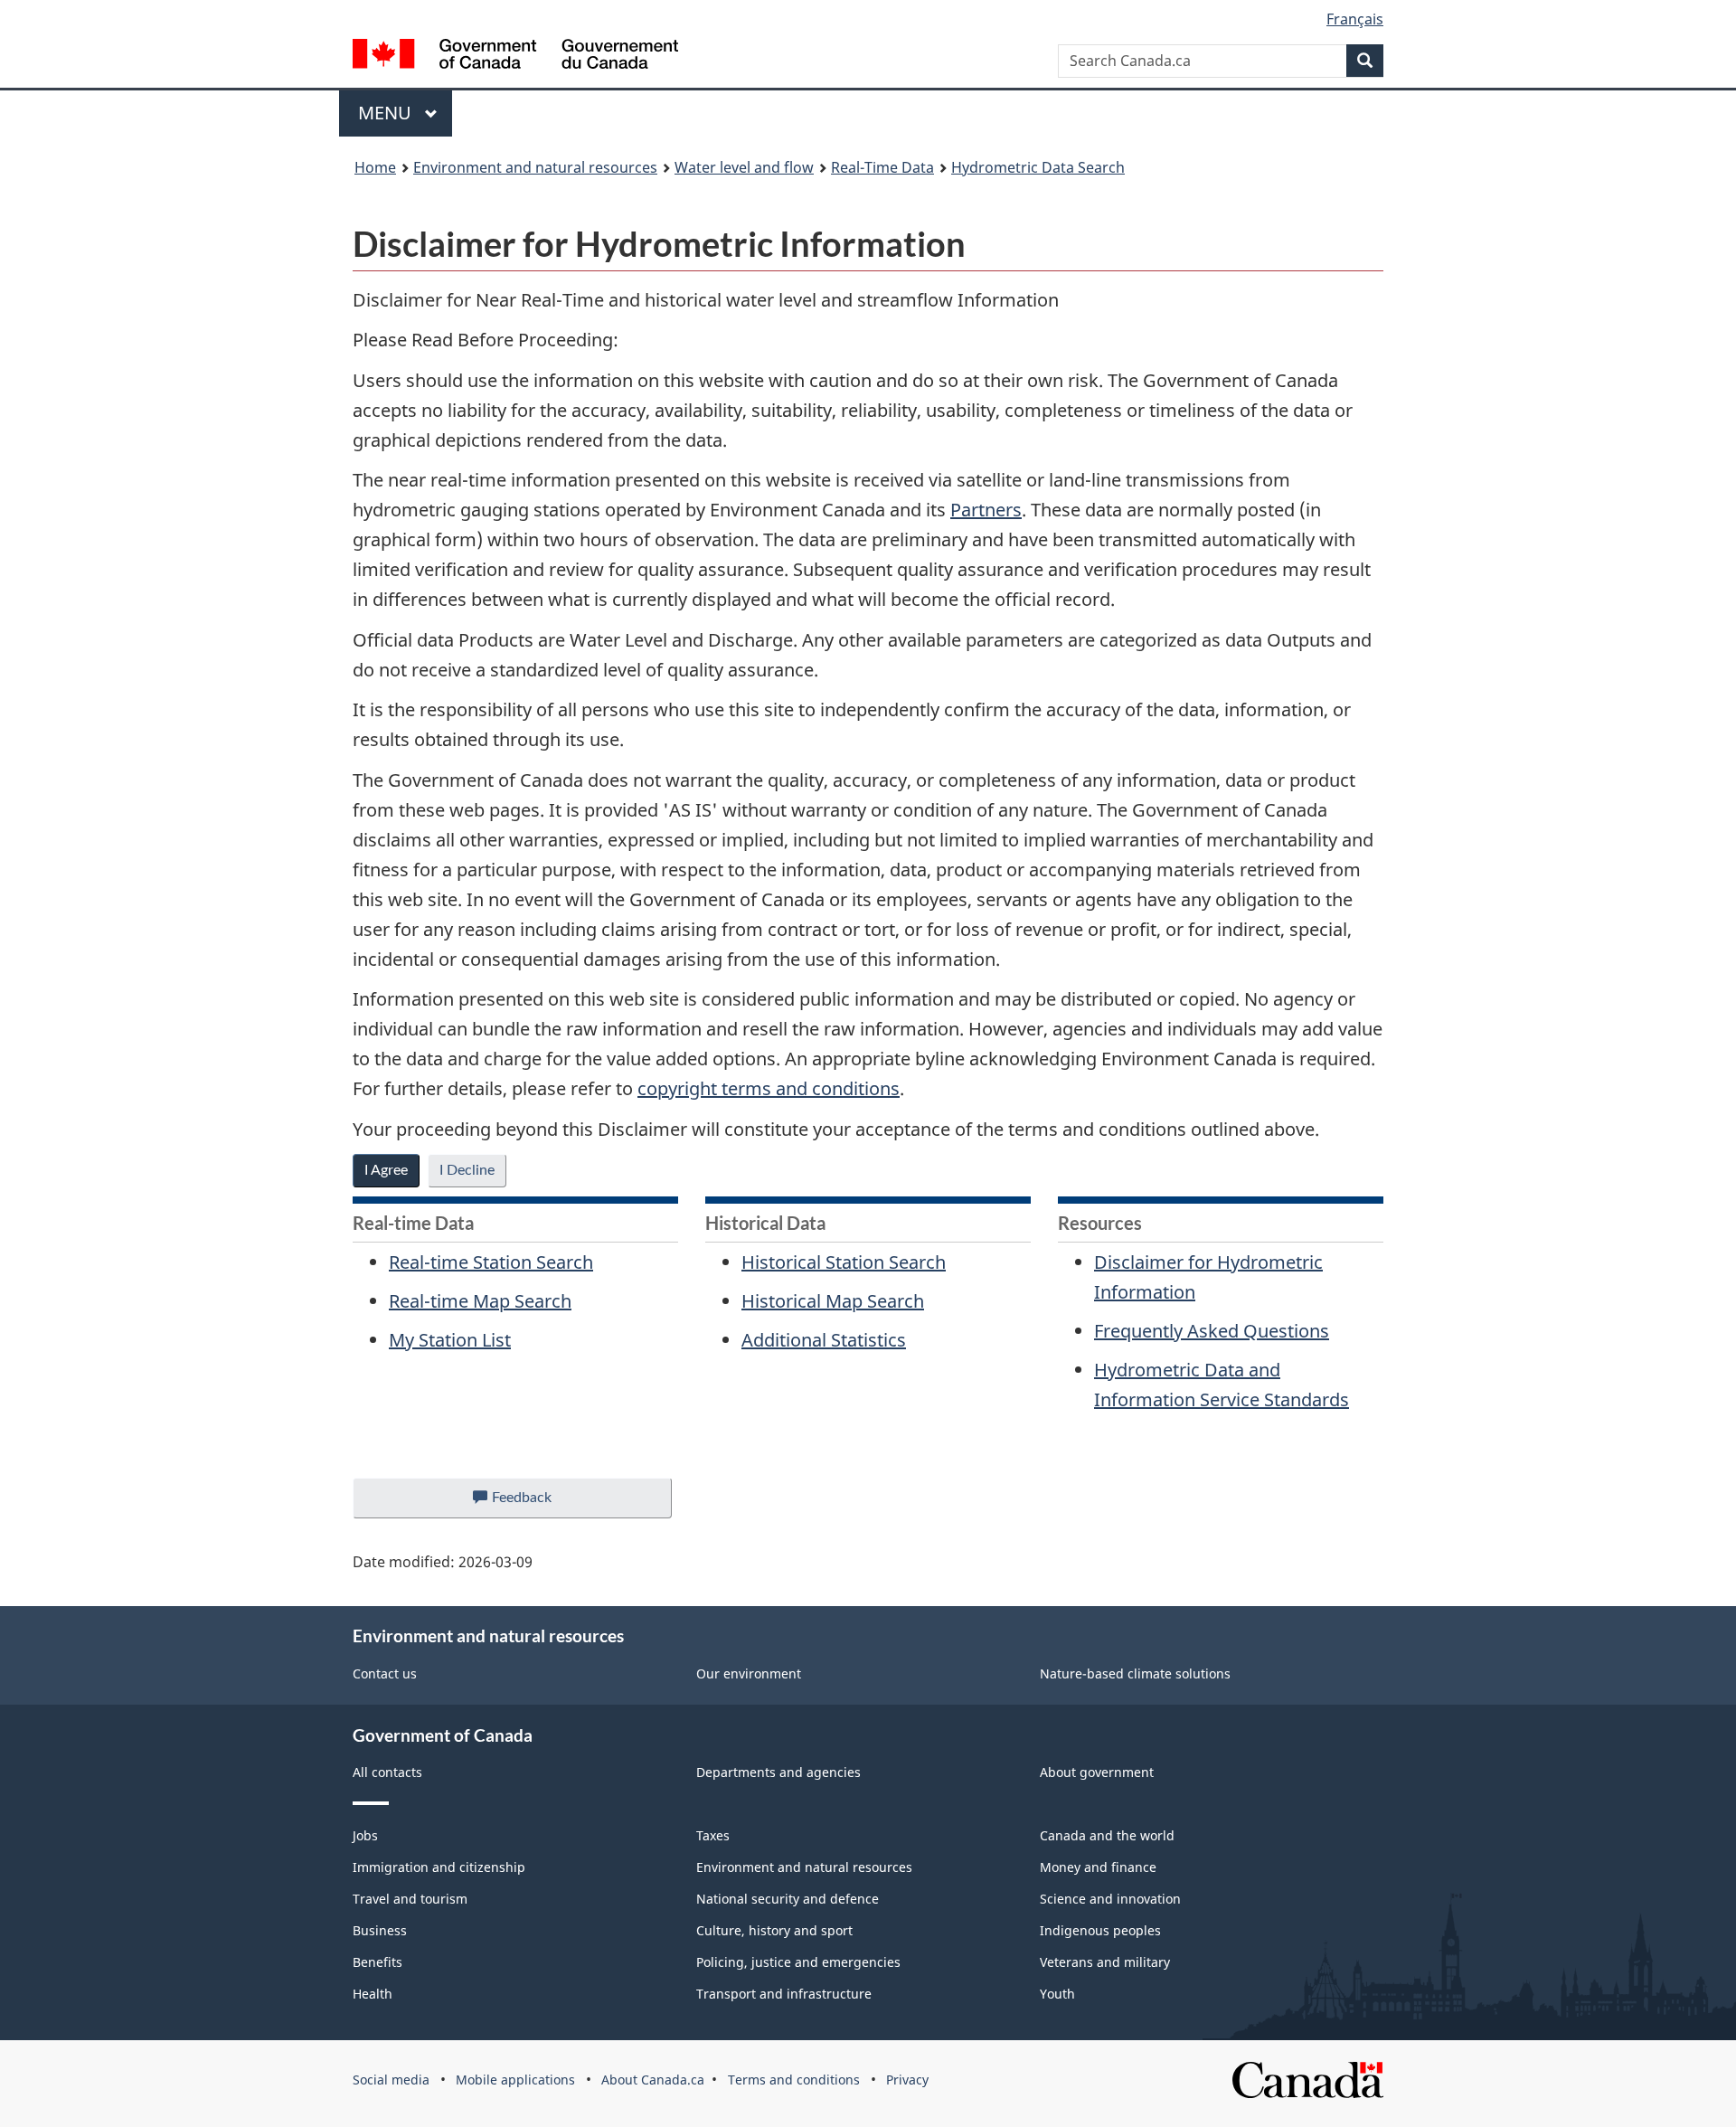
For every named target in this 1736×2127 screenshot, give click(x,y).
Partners (986, 510)
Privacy (907, 2080)
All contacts (387, 1772)
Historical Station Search (844, 1262)
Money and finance (1098, 1867)
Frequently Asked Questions (1212, 1331)
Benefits (377, 1962)
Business (380, 1930)
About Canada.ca (653, 2080)
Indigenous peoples (1100, 1930)
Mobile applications (515, 2080)
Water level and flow (744, 167)
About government (1097, 1772)
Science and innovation (1110, 1899)
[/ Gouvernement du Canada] (515, 57)
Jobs (365, 1835)
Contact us (385, 1673)
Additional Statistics (824, 1340)
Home (375, 167)
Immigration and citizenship (439, 1867)
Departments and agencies (778, 1772)
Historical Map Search (833, 1301)
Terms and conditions (794, 2080)
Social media (391, 2080)
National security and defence (788, 1899)
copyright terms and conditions (769, 1088)
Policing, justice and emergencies (798, 1962)
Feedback (540, 1504)
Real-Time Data (882, 167)
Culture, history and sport (774, 1930)
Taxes (713, 1835)
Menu (387, 113)
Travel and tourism (410, 1899)
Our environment (749, 1673)
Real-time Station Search (491, 1262)
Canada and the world (1107, 1835)
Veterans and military (1105, 1962)
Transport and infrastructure (784, 1994)
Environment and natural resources (535, 167)
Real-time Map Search (480, 1301)
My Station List (450, 1340)
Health (373, 1994)
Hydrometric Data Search (1038, 167)
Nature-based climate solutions (1135, 1673)
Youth (1057, 1994)
